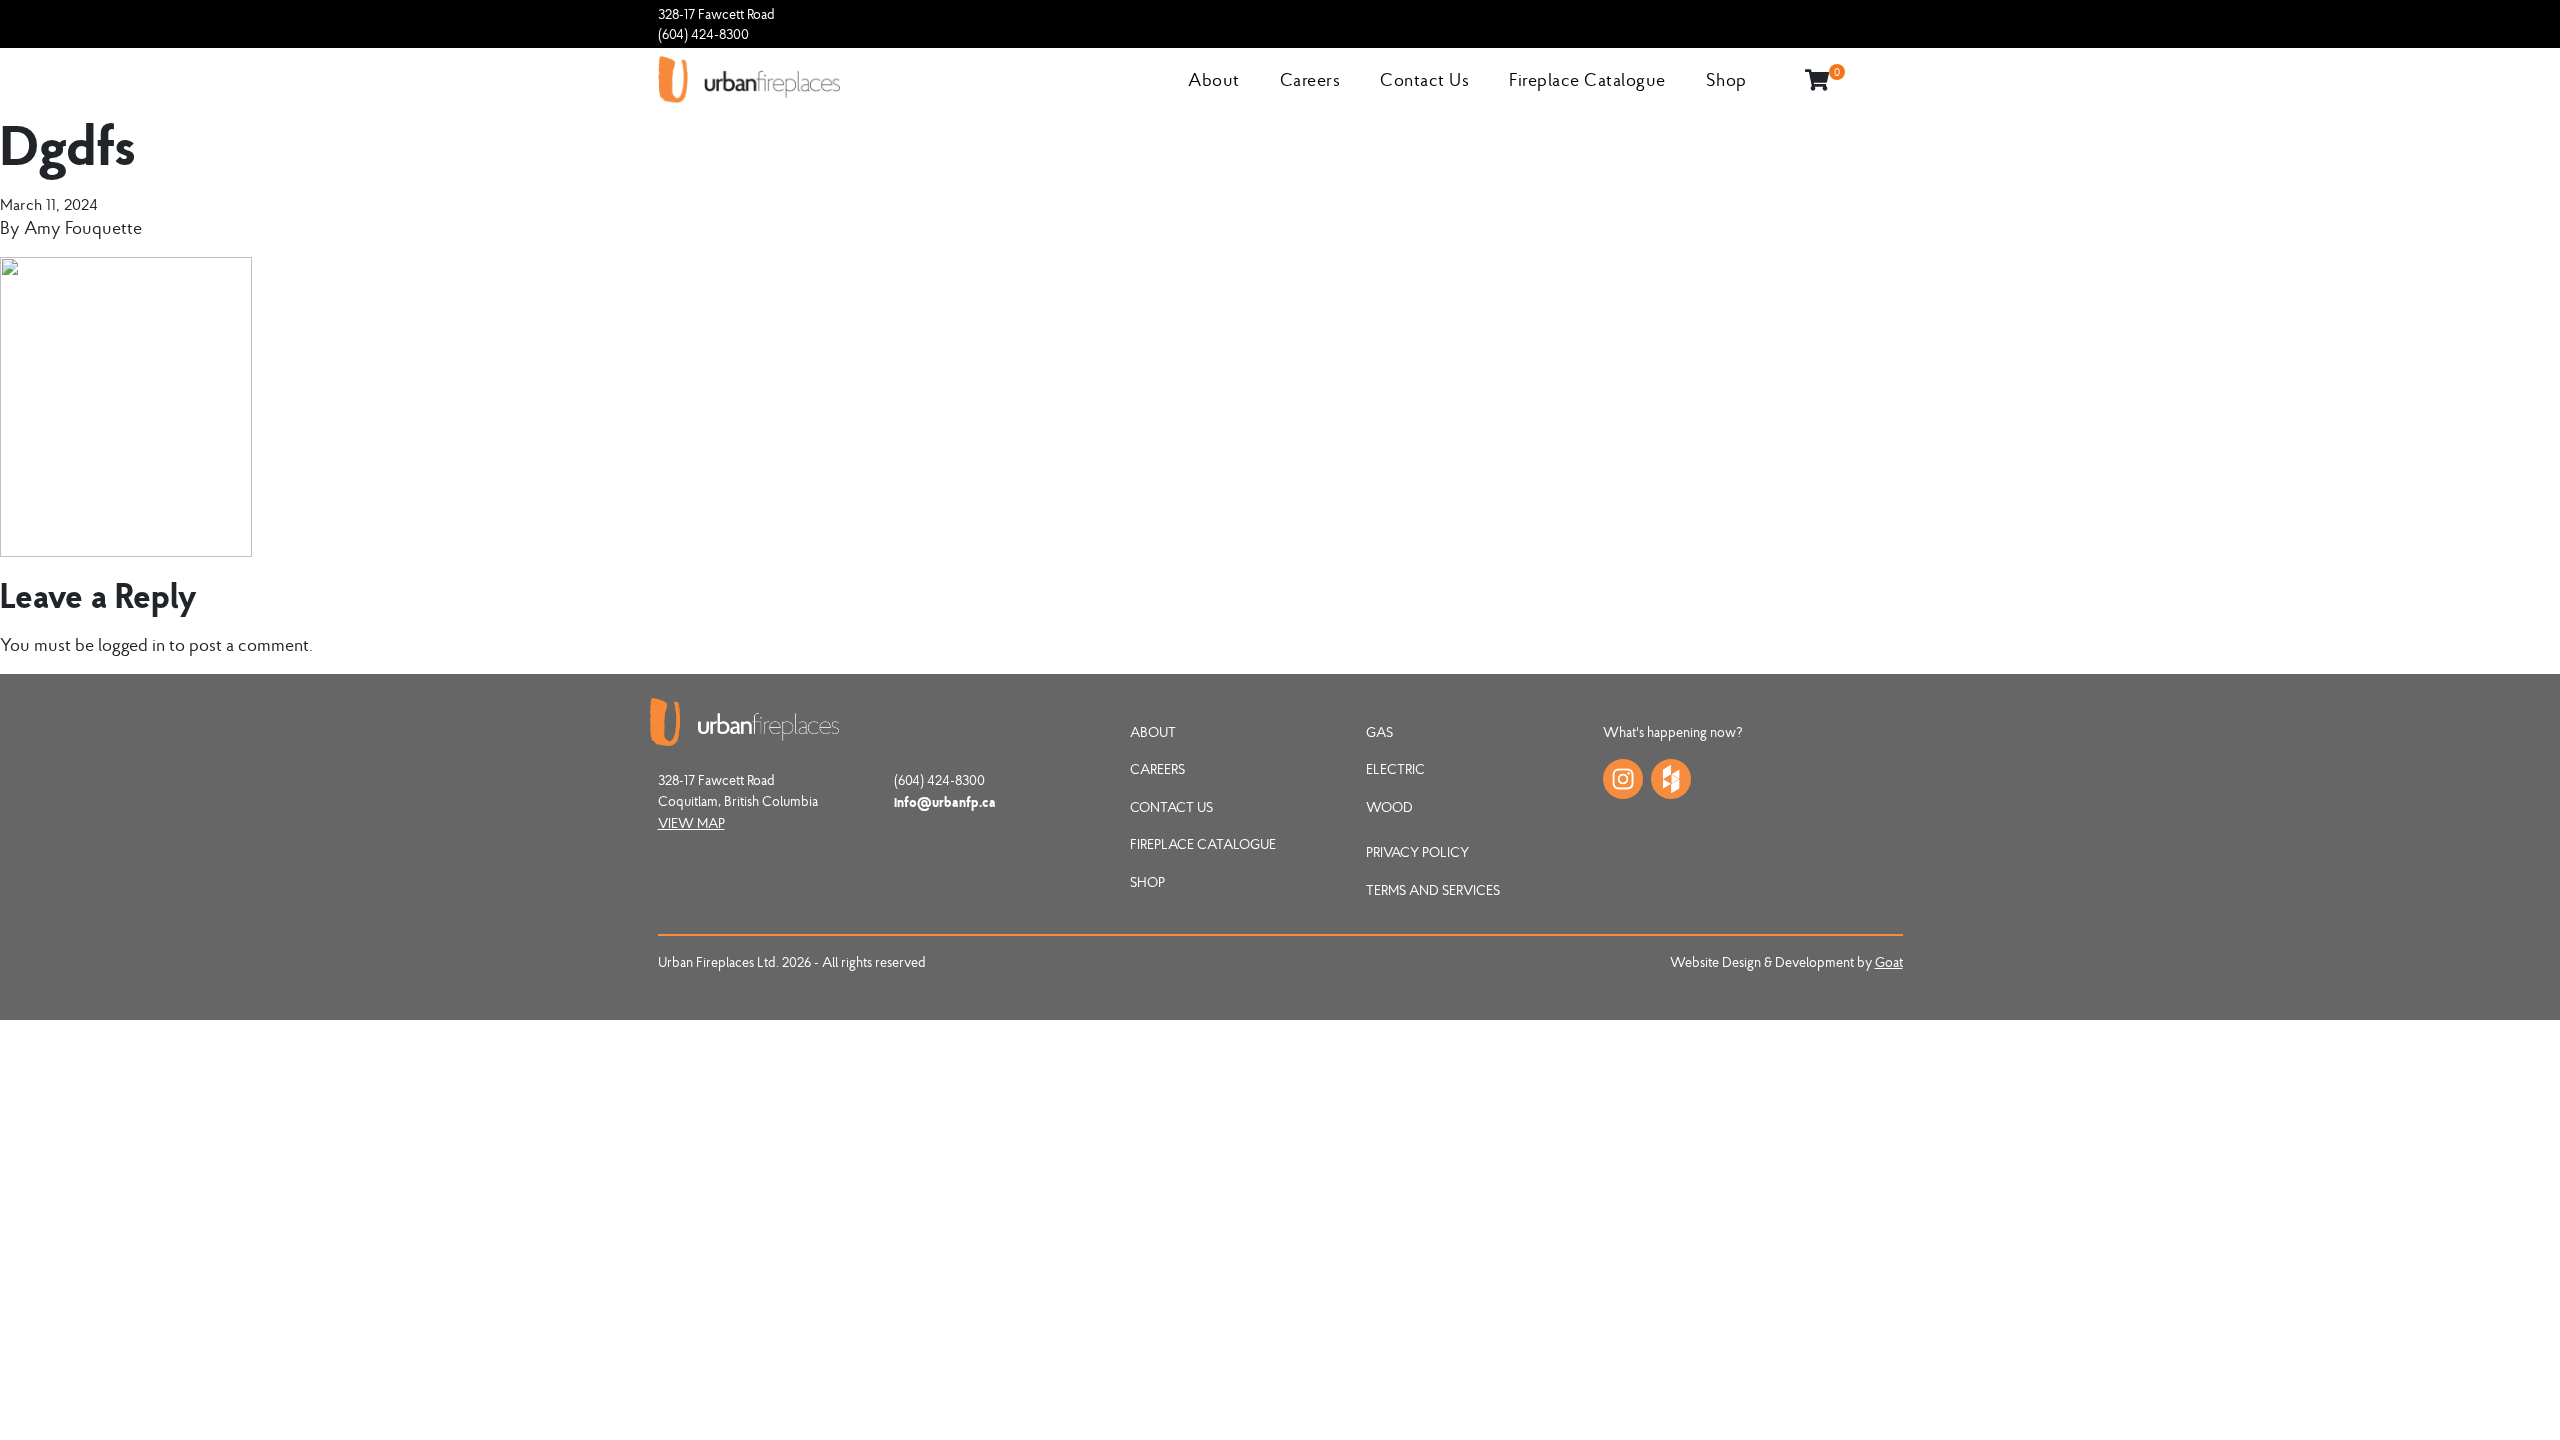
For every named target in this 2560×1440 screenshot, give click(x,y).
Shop (1726, 79)
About (1214, 79)
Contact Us (1424, 79)
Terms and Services (1433, 890)
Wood (1389, 807)
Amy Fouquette (83, 227)
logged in (131, 644)
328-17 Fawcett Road (716, 14)
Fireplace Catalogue (1587, 79)
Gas (1379, 732)
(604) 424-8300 (703, 34)
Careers (1310, 79)
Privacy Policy (1417, 852)
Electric (1395, 769)
